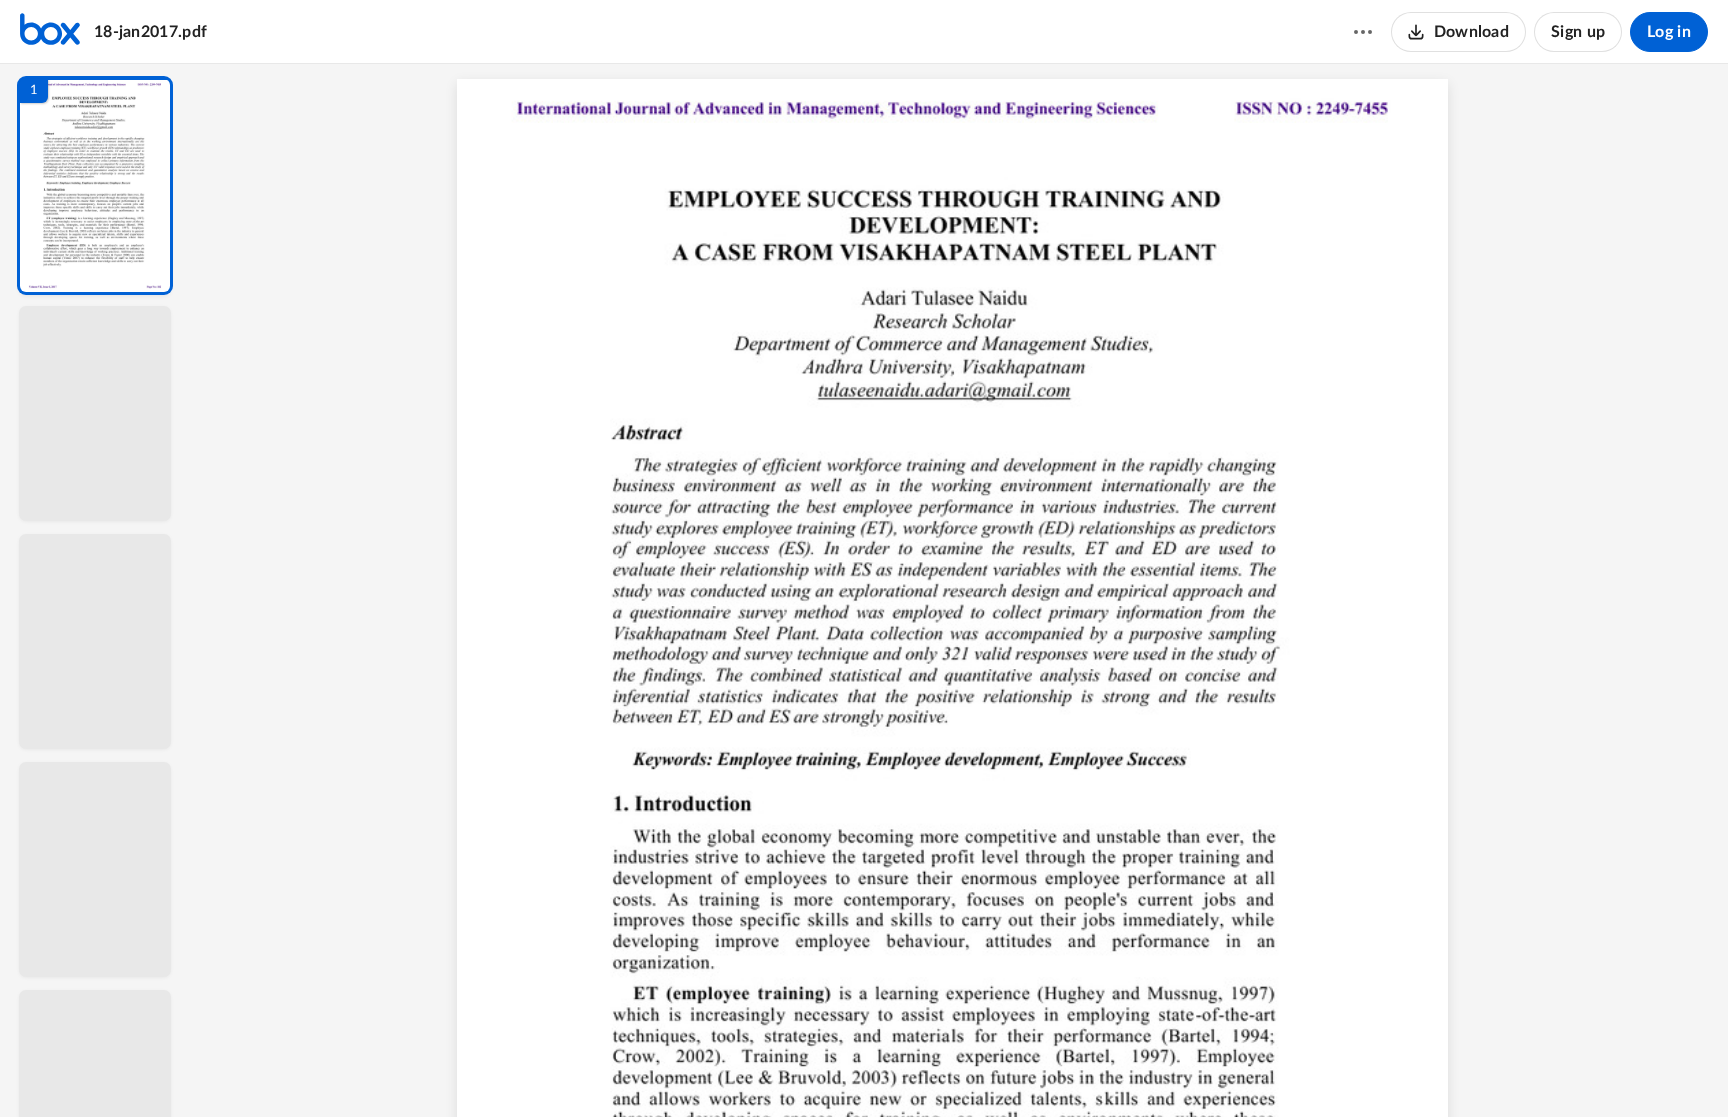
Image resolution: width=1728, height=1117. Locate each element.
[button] (95, 185)
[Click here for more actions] (1363, 32)
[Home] (50, 32)
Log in (1669, 32)
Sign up (1578, 32)
